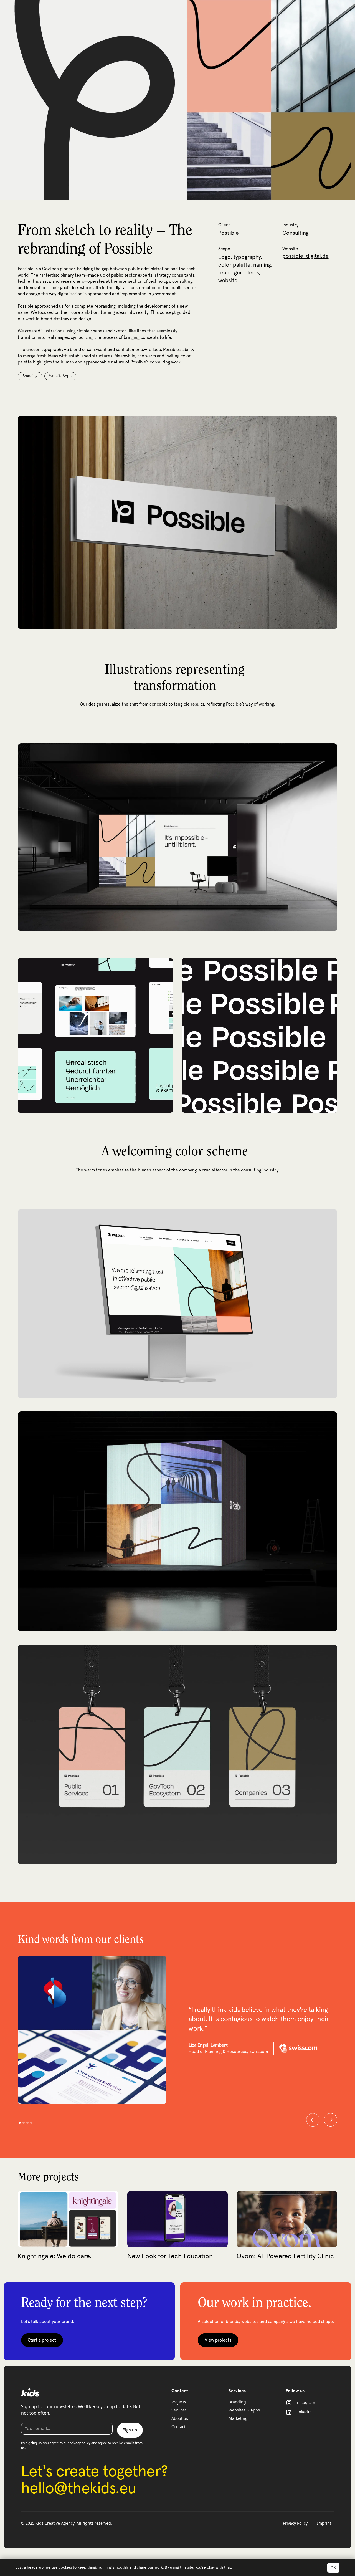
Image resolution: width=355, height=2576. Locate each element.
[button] (313, 2120)
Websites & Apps (244, 2410)
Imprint (324, 2523)
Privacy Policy (295, 2523)
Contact (178, 2427)
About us (180, 2418)
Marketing (238, 2418)
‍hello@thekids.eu (79, 2489)
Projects (179, 2402)
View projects (218, 2340)
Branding (237, 2402)
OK (333, 2568)
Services (179, 2410)
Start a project (42, 2340)
